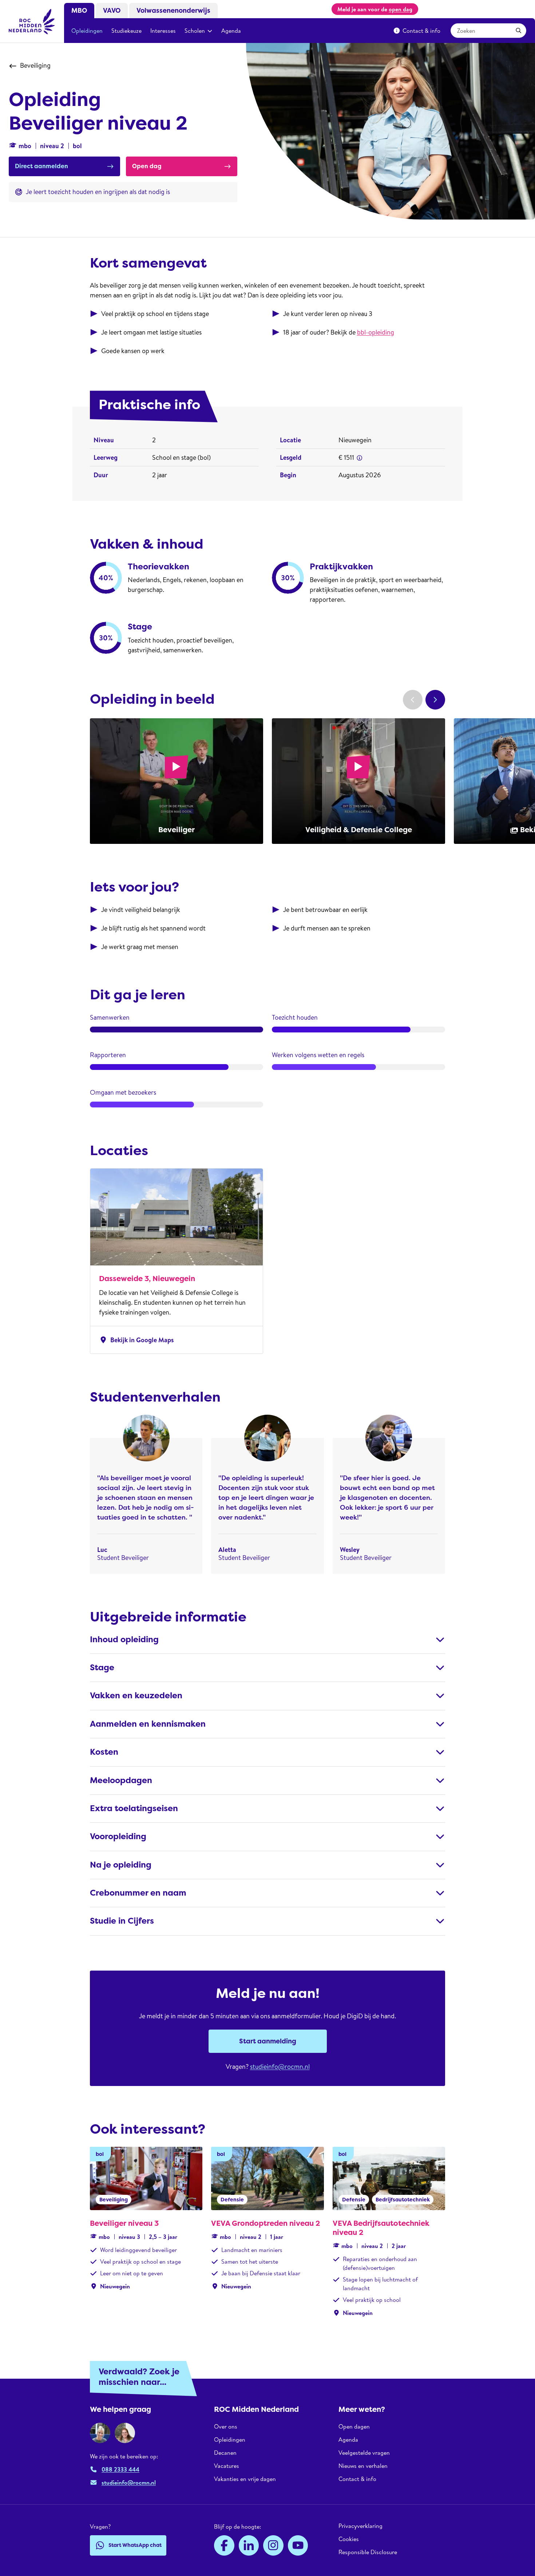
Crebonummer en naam (138, 1893)
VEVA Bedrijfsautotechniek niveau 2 (381, 2228)
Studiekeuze (126, 31)
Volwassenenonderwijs (173, 11)
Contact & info (421, 31)
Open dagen (354, 2427)
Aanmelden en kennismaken (148, 1724)
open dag (401, 9)
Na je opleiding (121, 1865)
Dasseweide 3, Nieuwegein (147, 1279)
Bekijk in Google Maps (136, 1340)
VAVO (112, 11)
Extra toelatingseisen (134, 1808)
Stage (102, 1668)
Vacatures (227, 2466)
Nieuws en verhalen (363, 2466)
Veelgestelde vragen (364, 2453)
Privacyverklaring (360, 2526)
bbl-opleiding (376, 332)
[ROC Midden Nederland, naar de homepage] (32, 21)
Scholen (195, 31)
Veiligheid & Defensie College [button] (359, 830)
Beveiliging (35, 65)
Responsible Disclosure (368, 2552)
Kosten (104, 1752)
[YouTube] (298, 2545)
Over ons (226, 2427)
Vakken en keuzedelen (136, 1696)
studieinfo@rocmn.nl (280, 2067)
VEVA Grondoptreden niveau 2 (265, 2223)
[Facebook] (224, 2545)
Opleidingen (87, 31)
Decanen (225, 2453)
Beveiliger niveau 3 (124, 2223)
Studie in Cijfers (122, 1921)
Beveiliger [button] (177, 830)
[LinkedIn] (249, 2545)
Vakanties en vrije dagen (245, 2479)
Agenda (231, 31)
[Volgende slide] (435, 700)
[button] (360, 458)
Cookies (349, 2539)
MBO (79, 11)
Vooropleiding (118, 1836)
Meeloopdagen (121, 1780)
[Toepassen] (519, 31)
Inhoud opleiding (124, 1639)
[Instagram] (273, 2545)
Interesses (163, 31)
